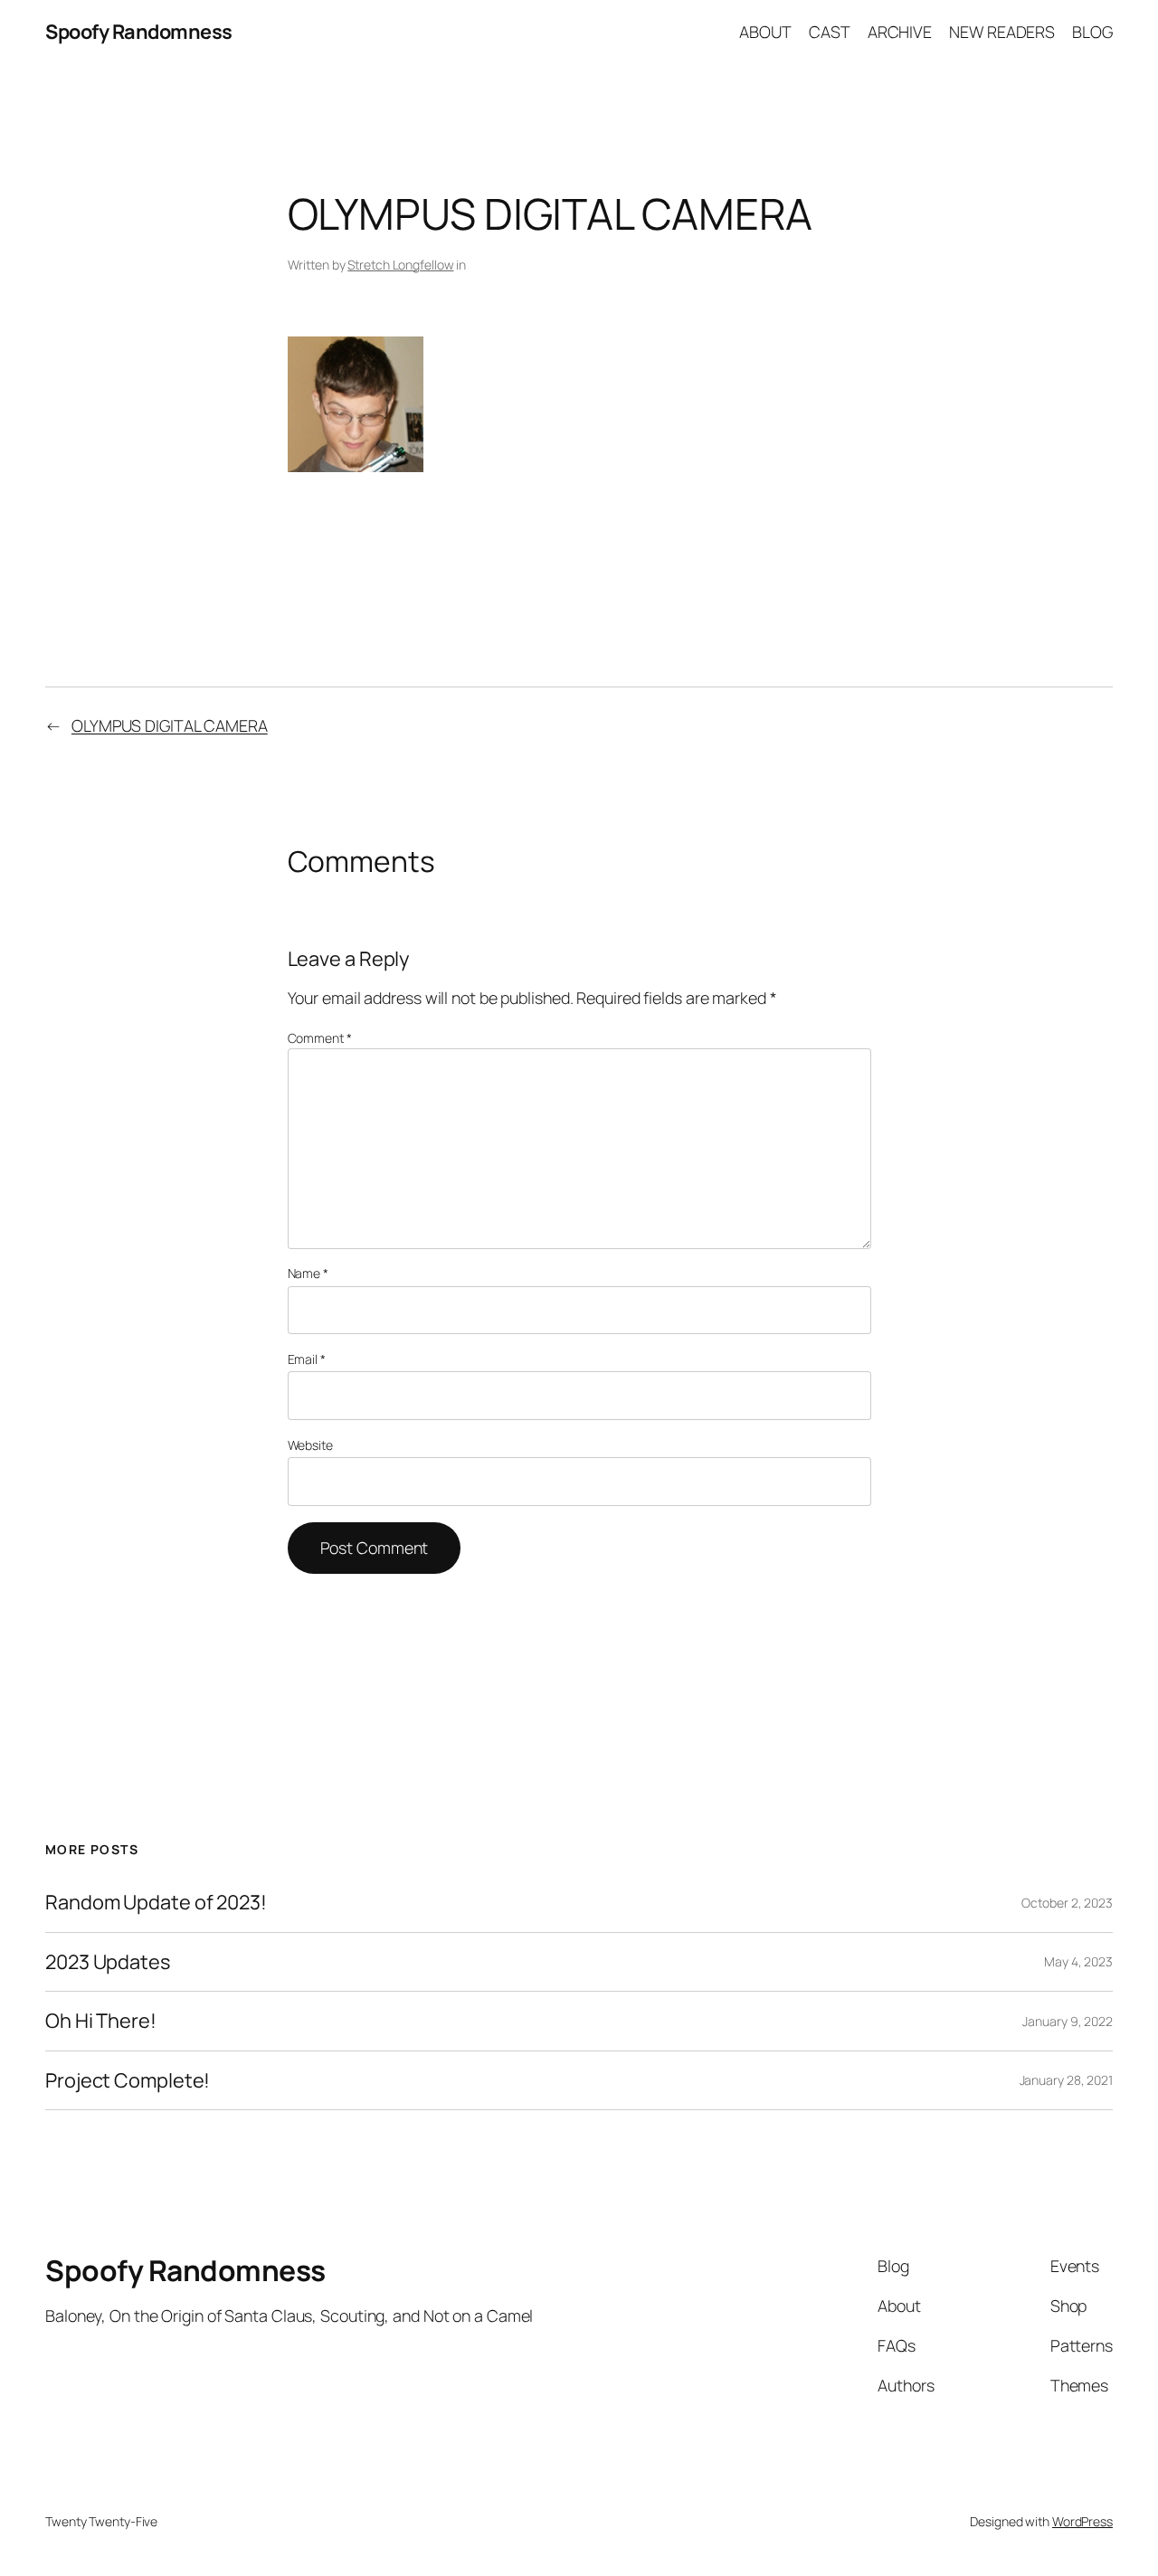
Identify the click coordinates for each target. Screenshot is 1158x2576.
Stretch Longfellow (400, 265)
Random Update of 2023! (156, 1902)
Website (310, 1445)
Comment (320, 1038)
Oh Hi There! (101, 2021)
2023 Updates (108, 1962)
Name (308, 1273)
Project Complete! (128, 2080)
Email (307, 1359)
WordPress (1082, 2521)
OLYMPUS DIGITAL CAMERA (170, 725)
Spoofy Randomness (139, 32)
